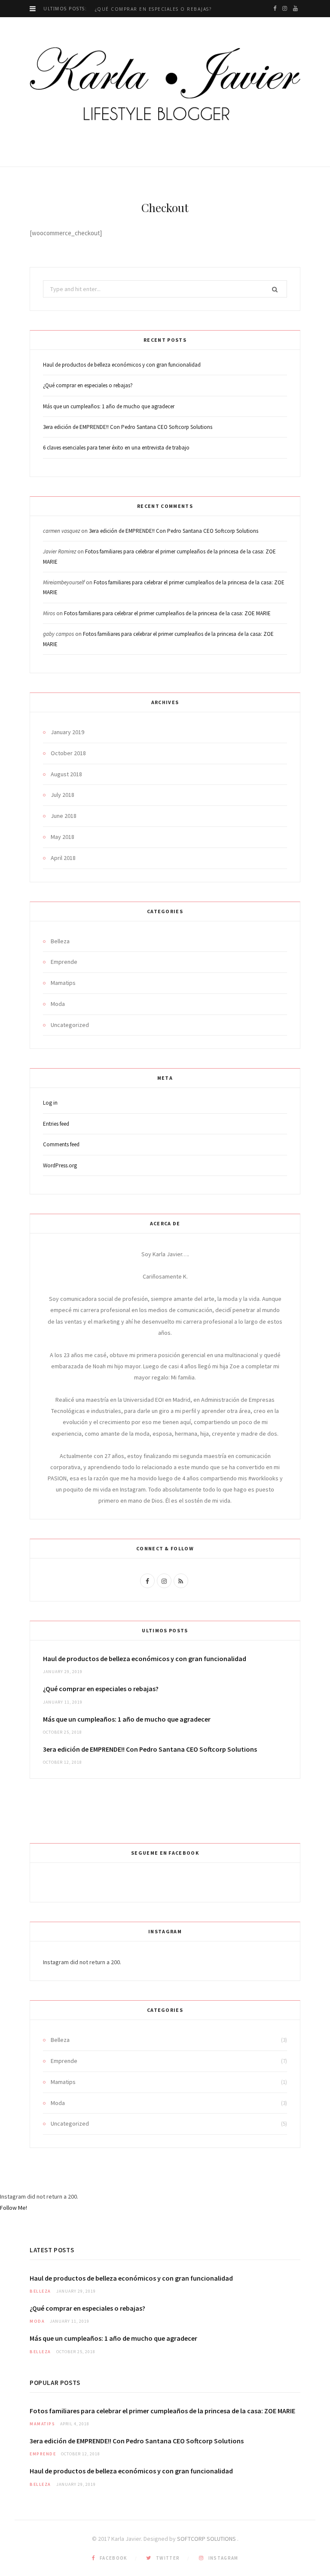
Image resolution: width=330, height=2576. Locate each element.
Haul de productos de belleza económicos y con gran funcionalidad (122, 365)
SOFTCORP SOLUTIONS (207, 2539)
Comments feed (61, 1144)
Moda (58, 1004)
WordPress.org (60, 1165)
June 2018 (64, 816)
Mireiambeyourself (64, 582)
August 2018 (66, 774)
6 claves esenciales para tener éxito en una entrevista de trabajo (116, 448)
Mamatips (63, 983)
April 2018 (63, 858)
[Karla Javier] (165, 84)
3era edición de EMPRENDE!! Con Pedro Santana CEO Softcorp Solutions (128, 427)
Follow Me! (14, 2208)
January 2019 (67, 732)
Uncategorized (70, 1025)
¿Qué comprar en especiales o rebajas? (153, 9)
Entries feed (56, 1124)
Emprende (64, 962)
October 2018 (68, 753)
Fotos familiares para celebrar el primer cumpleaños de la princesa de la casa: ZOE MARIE (167, 613)
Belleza (60, 941)
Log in (50, 1103)
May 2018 (63, 837)
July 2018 (63, 795)
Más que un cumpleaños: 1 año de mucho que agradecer (109, 406)
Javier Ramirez (60, 551)
